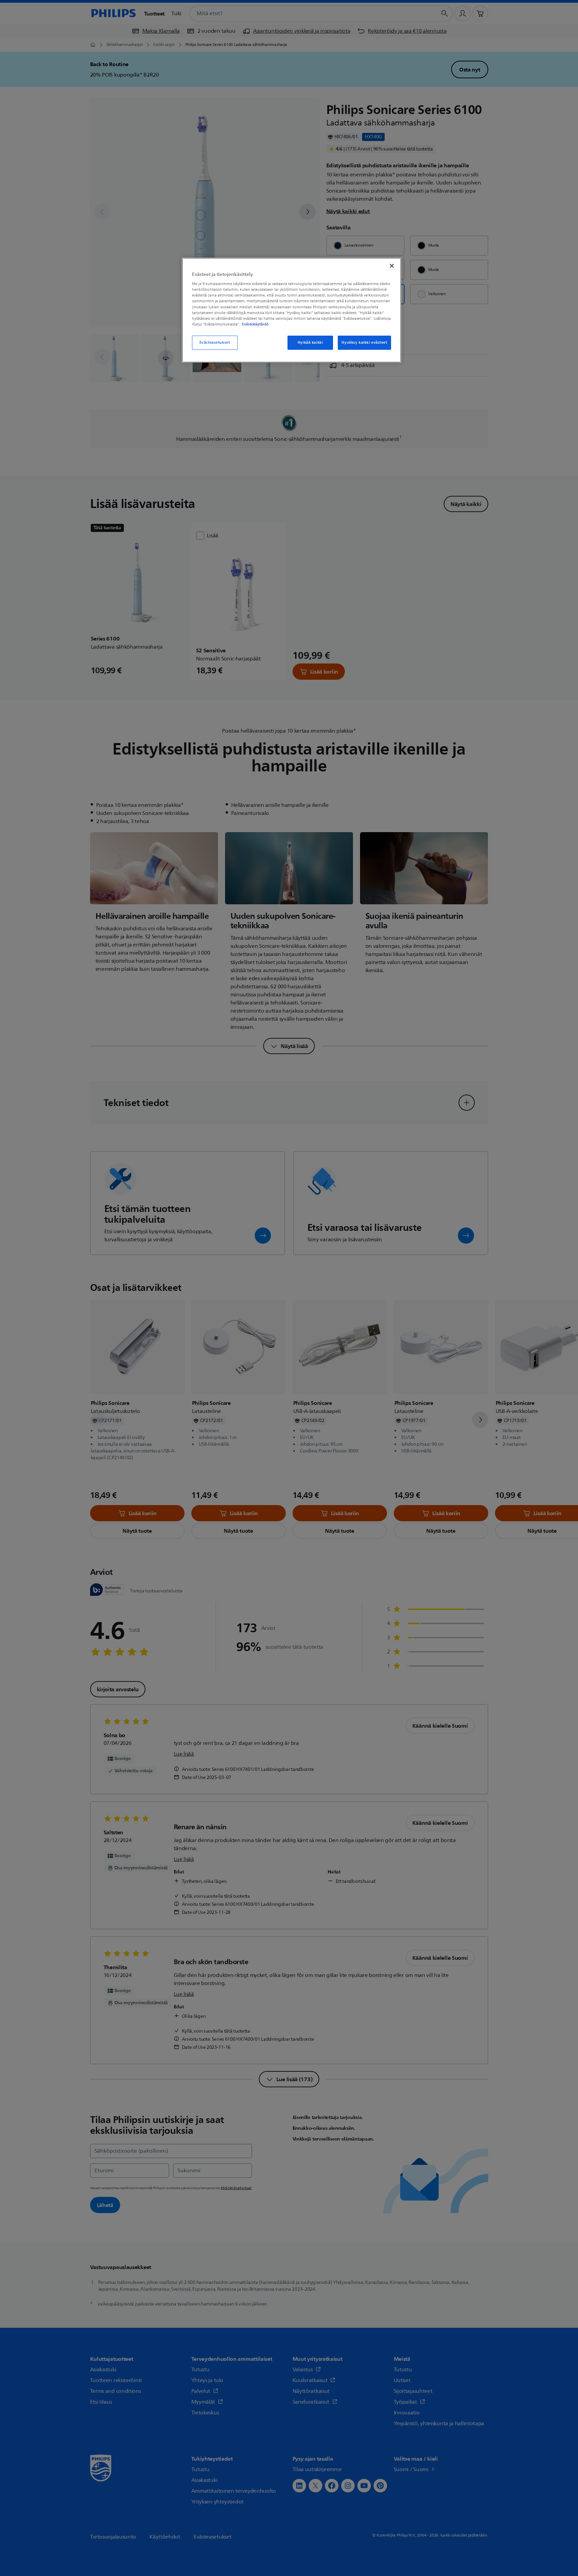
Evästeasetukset (215, 343)
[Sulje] (392, 266)
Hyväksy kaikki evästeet (364, 343)
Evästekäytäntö (255, 324)
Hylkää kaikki (310, 343)
